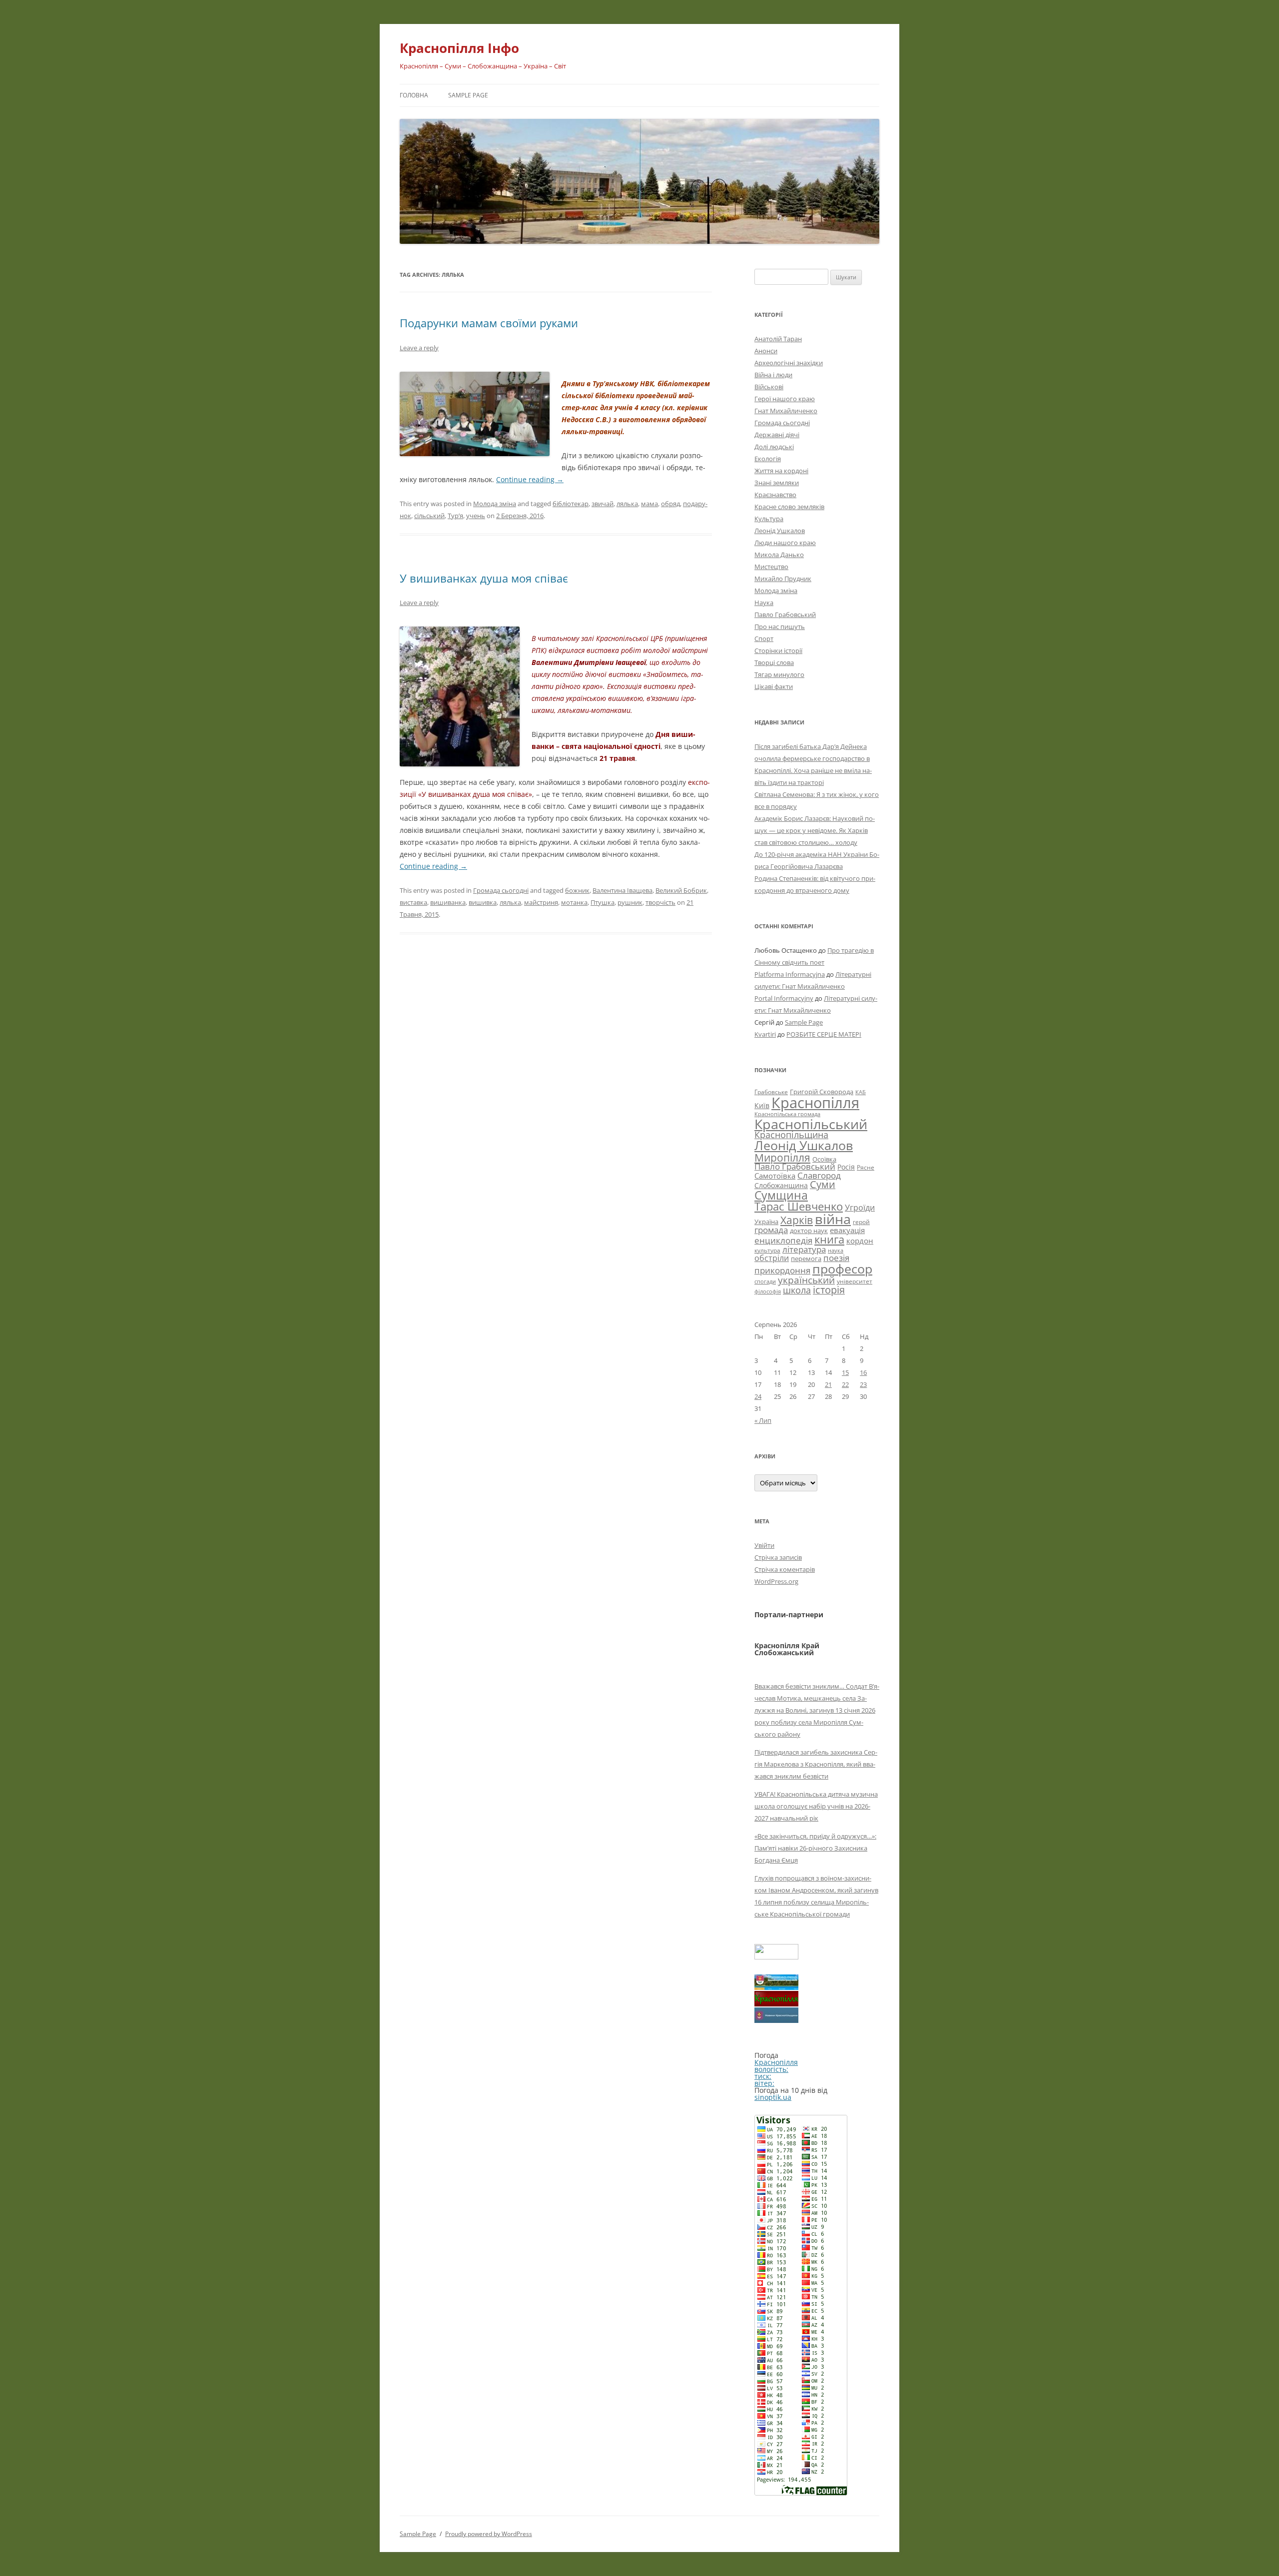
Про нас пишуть (780, 627)
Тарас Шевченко (799, 1206)
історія (829, 1290)
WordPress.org (776, 1581)
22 (845, 1384)
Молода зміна (495, 504)
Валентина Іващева (623, 890)
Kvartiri (765, 1034)
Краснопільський (811, 1124)
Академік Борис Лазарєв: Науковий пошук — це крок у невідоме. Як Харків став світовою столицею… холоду (815, 830)
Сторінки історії (778, 650)
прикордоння (782, 1270)
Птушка (603, 902)
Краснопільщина (791, 1135)
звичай (603, 504)
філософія (768, 1291)
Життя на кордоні (781, 471)
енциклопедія (783, 1240)
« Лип (763, 1420)
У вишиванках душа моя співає (484, 578)
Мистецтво (771, 567)
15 (845, 1372)
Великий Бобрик (681, 890)
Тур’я (455, 516)
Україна (766, 1222)
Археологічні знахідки (789, 363)
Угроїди (860, 1208)
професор (842, 1269)
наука (836, 1251)
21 (828, 1384)
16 (863, 1372)
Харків (797, 1220)
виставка (413, 902)
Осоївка (824, 1159)
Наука (764, 603)
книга (829, 1239)
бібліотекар (571, 504)
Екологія (768, 459)
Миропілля (782, 1157)
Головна (414, 95)
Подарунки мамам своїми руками (489, 323)
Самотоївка (775, 1176)
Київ (762, 1105)
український (806, 1280)
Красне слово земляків (789, 507)
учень (476, 516)
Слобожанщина (781, 1185)
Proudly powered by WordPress (489, 2534)
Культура (769, 519)
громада (771, 1230)
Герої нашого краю (785, 399)
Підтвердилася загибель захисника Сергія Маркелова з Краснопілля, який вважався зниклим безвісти (816, 1764)
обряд (670, 504)
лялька (627, 504)
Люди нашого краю (785, 543)
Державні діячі (777, 435)
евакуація (847, 1230)
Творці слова (774, 662)
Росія (846, 1167)
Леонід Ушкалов (780, 531)
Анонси (766, 351)
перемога (806, 1259)
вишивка (483, 902)
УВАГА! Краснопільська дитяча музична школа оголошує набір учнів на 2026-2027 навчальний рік (816, 1806)
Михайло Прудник (783, 579)
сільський (429, 516)
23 (863, 1384)
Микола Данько (779, 555)
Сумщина (781, 1195)
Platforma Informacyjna (790, 974)
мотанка (574, 902)
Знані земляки (777, 483)
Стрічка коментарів (785, 1569)
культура (767, 1250)
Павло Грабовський (785, 615)
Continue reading (530, 479)
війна (833, 1219)
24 (758, 1396)
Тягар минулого (779, 674)
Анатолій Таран (778, 339)
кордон (860, 1241)
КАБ (861, 1092)
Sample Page (468, 95)
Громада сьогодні (501, 890)
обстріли (772, 1258)
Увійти (764, 1545)
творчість (660, 902)
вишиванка (448, 902)
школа (797, 1290)
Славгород (819, 1175)
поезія (836, 1258)
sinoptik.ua (773, 2097)
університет (855, 1281)
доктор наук (809, 1231)
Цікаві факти (774, 686)
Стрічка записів (778, 1557)
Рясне (866, 1167)
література (804, 1249)
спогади (765, 1281)
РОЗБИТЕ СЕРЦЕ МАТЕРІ (824, 1034)
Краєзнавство (775, 495)
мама (649, 504)
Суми (823, 1184)
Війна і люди (773, 375)
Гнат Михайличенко (786, 411)
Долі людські (774, 447)
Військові (769, 387)
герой (861, 1222)
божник (577, 890)
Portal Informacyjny (784, 998)
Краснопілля (815, 1103)
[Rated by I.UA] (776, 1957)
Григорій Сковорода (822, 1092)
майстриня (541, 902)
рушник (630, 902)
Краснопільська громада (787, 1114)
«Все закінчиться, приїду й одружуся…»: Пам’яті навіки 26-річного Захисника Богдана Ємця (815, 1848)
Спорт (764, 639)
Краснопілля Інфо (459, 48)
